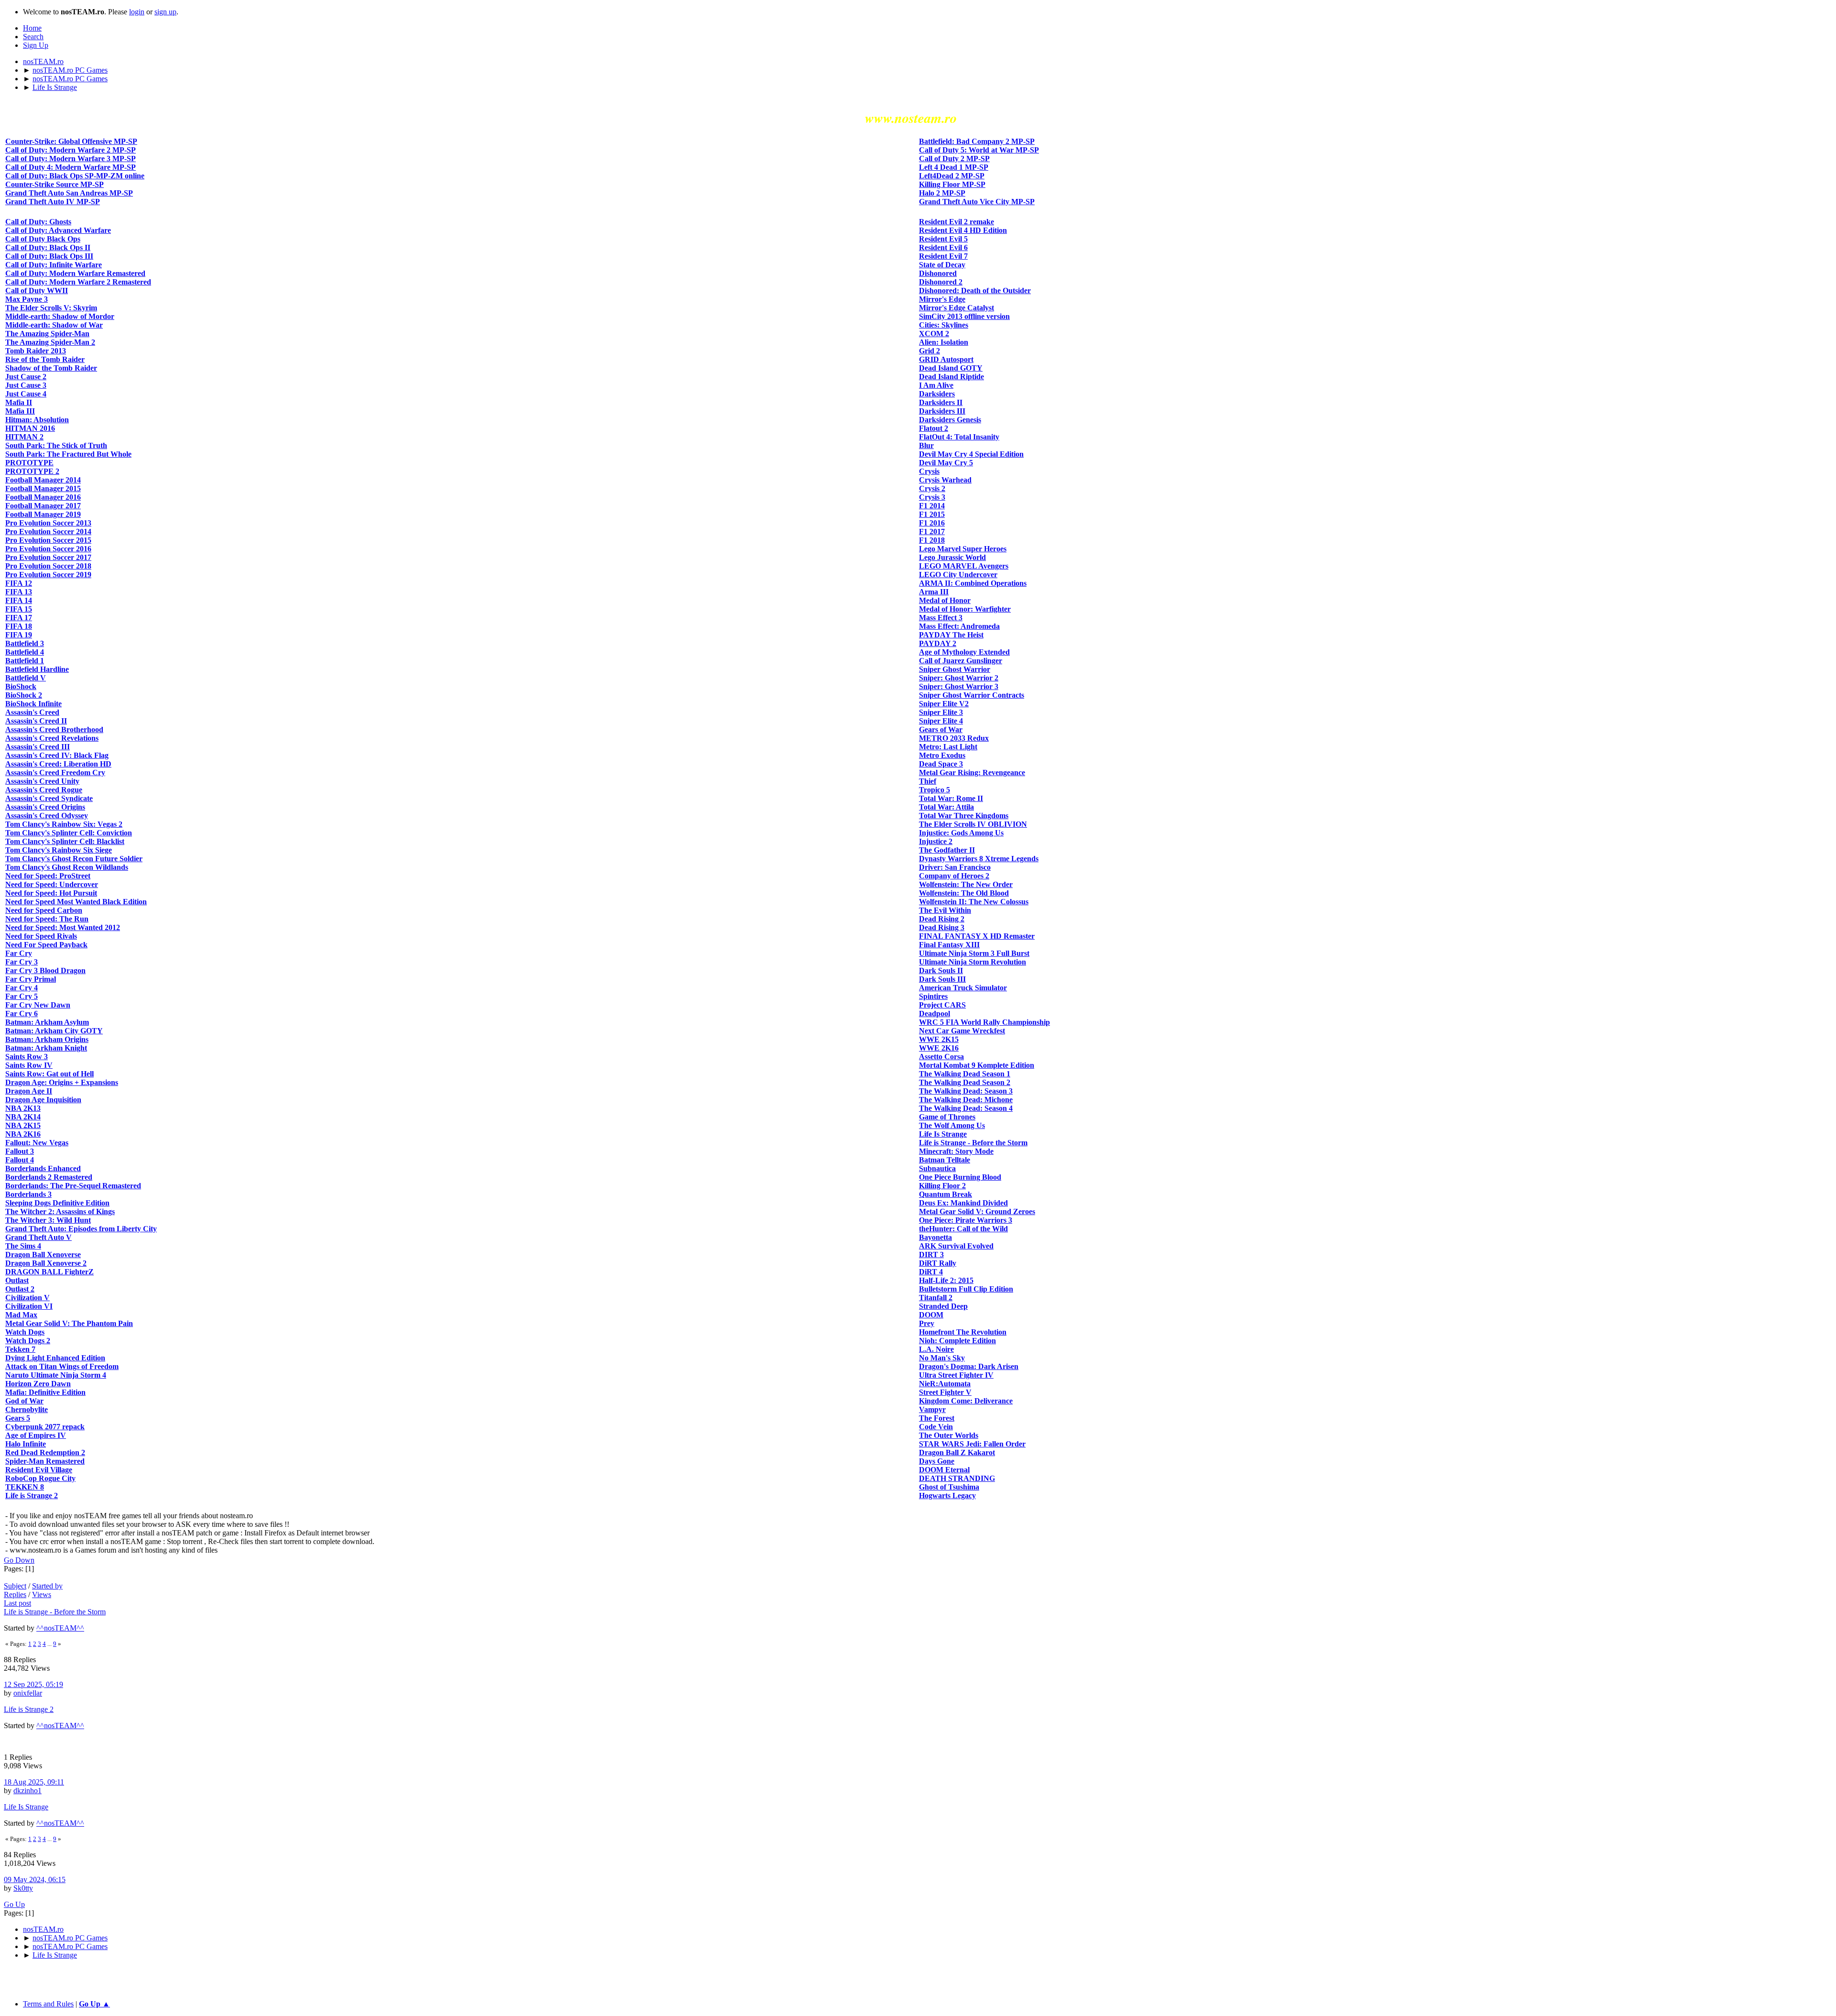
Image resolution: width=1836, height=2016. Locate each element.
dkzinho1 (27, 1791)
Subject (15, 1586)
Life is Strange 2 (29, 1709)
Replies (15, 1594)
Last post (17, 1603)
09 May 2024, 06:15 (35, 1879)
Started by (47, 1586)
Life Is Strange (26, 1807)
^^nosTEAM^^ (60, 1628)
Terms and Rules (48, 2004)
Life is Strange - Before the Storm (55, 1612)
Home (32, 28)
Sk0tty (23, 1888)
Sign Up (36, 45)
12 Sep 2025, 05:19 (33, 1684)
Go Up (14, 1904)
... (50, 1644)
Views (42, 1594)
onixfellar (28, 1693)
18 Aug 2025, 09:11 (34, 1782)
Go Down (19, 1560)
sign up (165, 12)
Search (33, 37)
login (137, 12)
